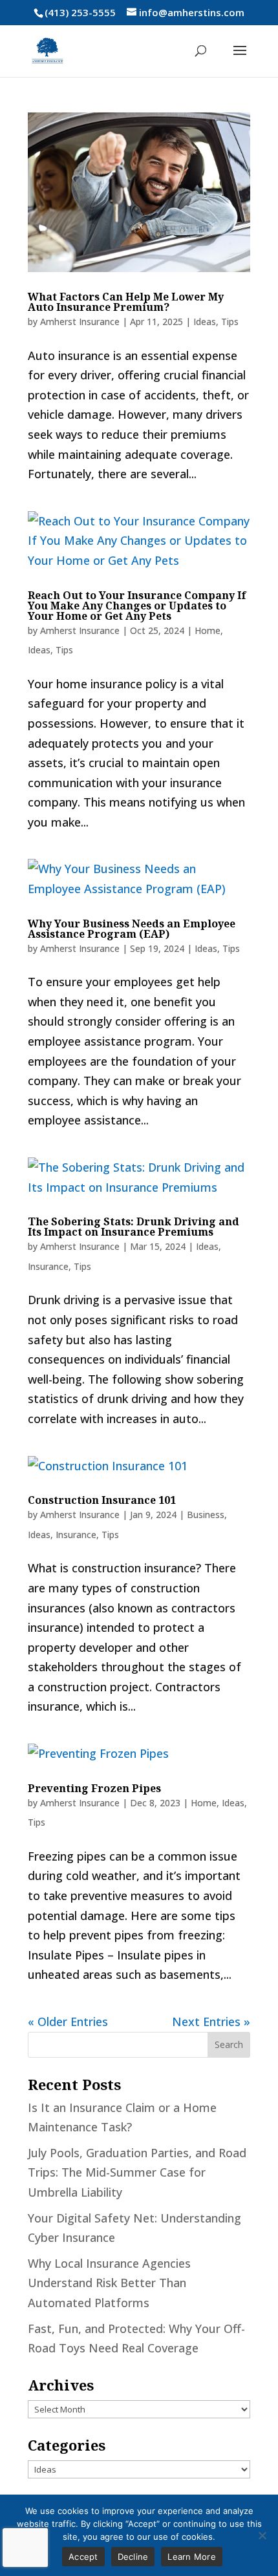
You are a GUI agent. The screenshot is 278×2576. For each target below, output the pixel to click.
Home (208, 630)
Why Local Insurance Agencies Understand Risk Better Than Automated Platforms (109, 2283)
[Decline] (262, 2535)
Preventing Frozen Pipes (94, 1788)
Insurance (48, 1266)
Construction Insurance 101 (102, 1500)
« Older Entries (68, 2022)
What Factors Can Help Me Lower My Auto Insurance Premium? (126, 302)
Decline (133, 2557)
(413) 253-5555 (80, 12)
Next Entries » (211, 2022)
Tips (230, 322)
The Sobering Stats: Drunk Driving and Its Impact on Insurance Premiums (134, 1227)
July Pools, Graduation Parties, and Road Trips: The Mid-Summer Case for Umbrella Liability (137, 2172)
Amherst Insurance (80, 322)
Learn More (192, 2557)
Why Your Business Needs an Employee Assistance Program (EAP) (132, 929)
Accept (83, 2557)
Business (206, 1515)
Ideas (205, 322)
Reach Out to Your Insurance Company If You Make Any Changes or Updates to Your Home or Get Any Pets (137, 606)
